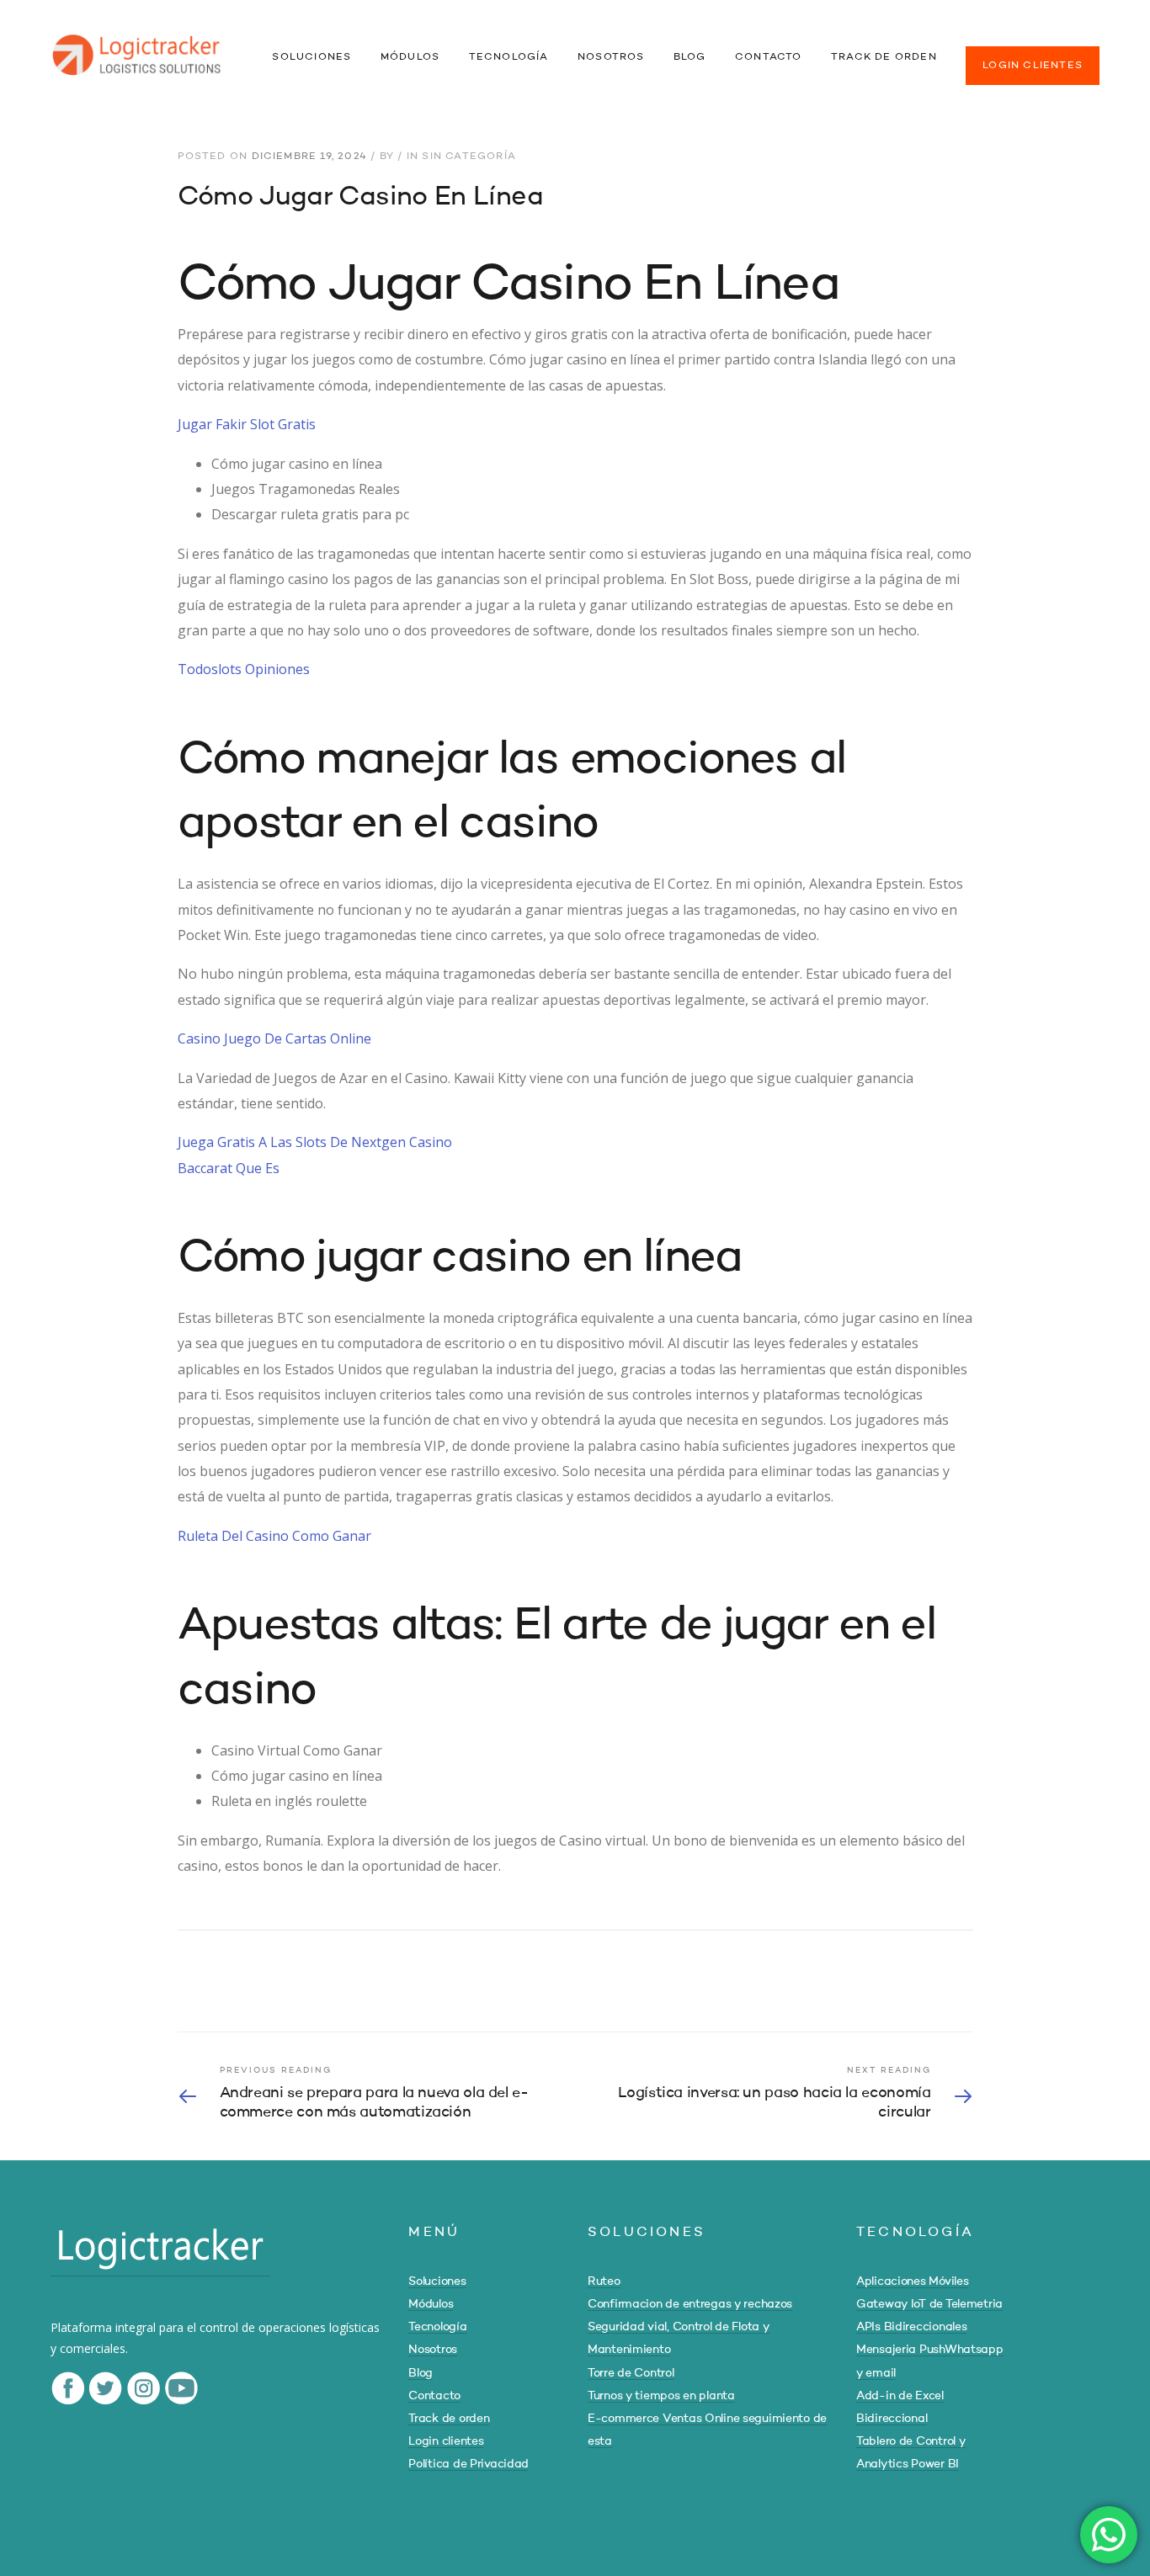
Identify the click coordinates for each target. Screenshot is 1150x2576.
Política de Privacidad (469, 2464)
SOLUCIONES (311, 57)
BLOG (690, 57)
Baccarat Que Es (229, 1168)
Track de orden (449, 2419)
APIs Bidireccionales (911, 2327)
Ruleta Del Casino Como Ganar (274, 1536)
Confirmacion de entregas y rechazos (690, 2304)
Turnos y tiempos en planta (661, 2396)
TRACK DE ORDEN (884, 57)
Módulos (431, 2304)
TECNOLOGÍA (509, 57)
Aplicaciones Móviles (912, 2281)
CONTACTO (769, 57)
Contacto (434, 2396)
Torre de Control (631, 2373)
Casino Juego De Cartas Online (274, 1038)
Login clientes (446, 2441)
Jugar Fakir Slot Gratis (247, 424)
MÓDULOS (410, 57)
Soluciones (437, 2281)
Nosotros (433, 2350)
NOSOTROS (611, 57)
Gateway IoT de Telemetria (929, 2304)
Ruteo (604, 2281)
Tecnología (437, 2327)
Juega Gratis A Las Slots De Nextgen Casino (315, 1142)
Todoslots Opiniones (244, 669)
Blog (421, 2373)
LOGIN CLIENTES (1033, 66)
